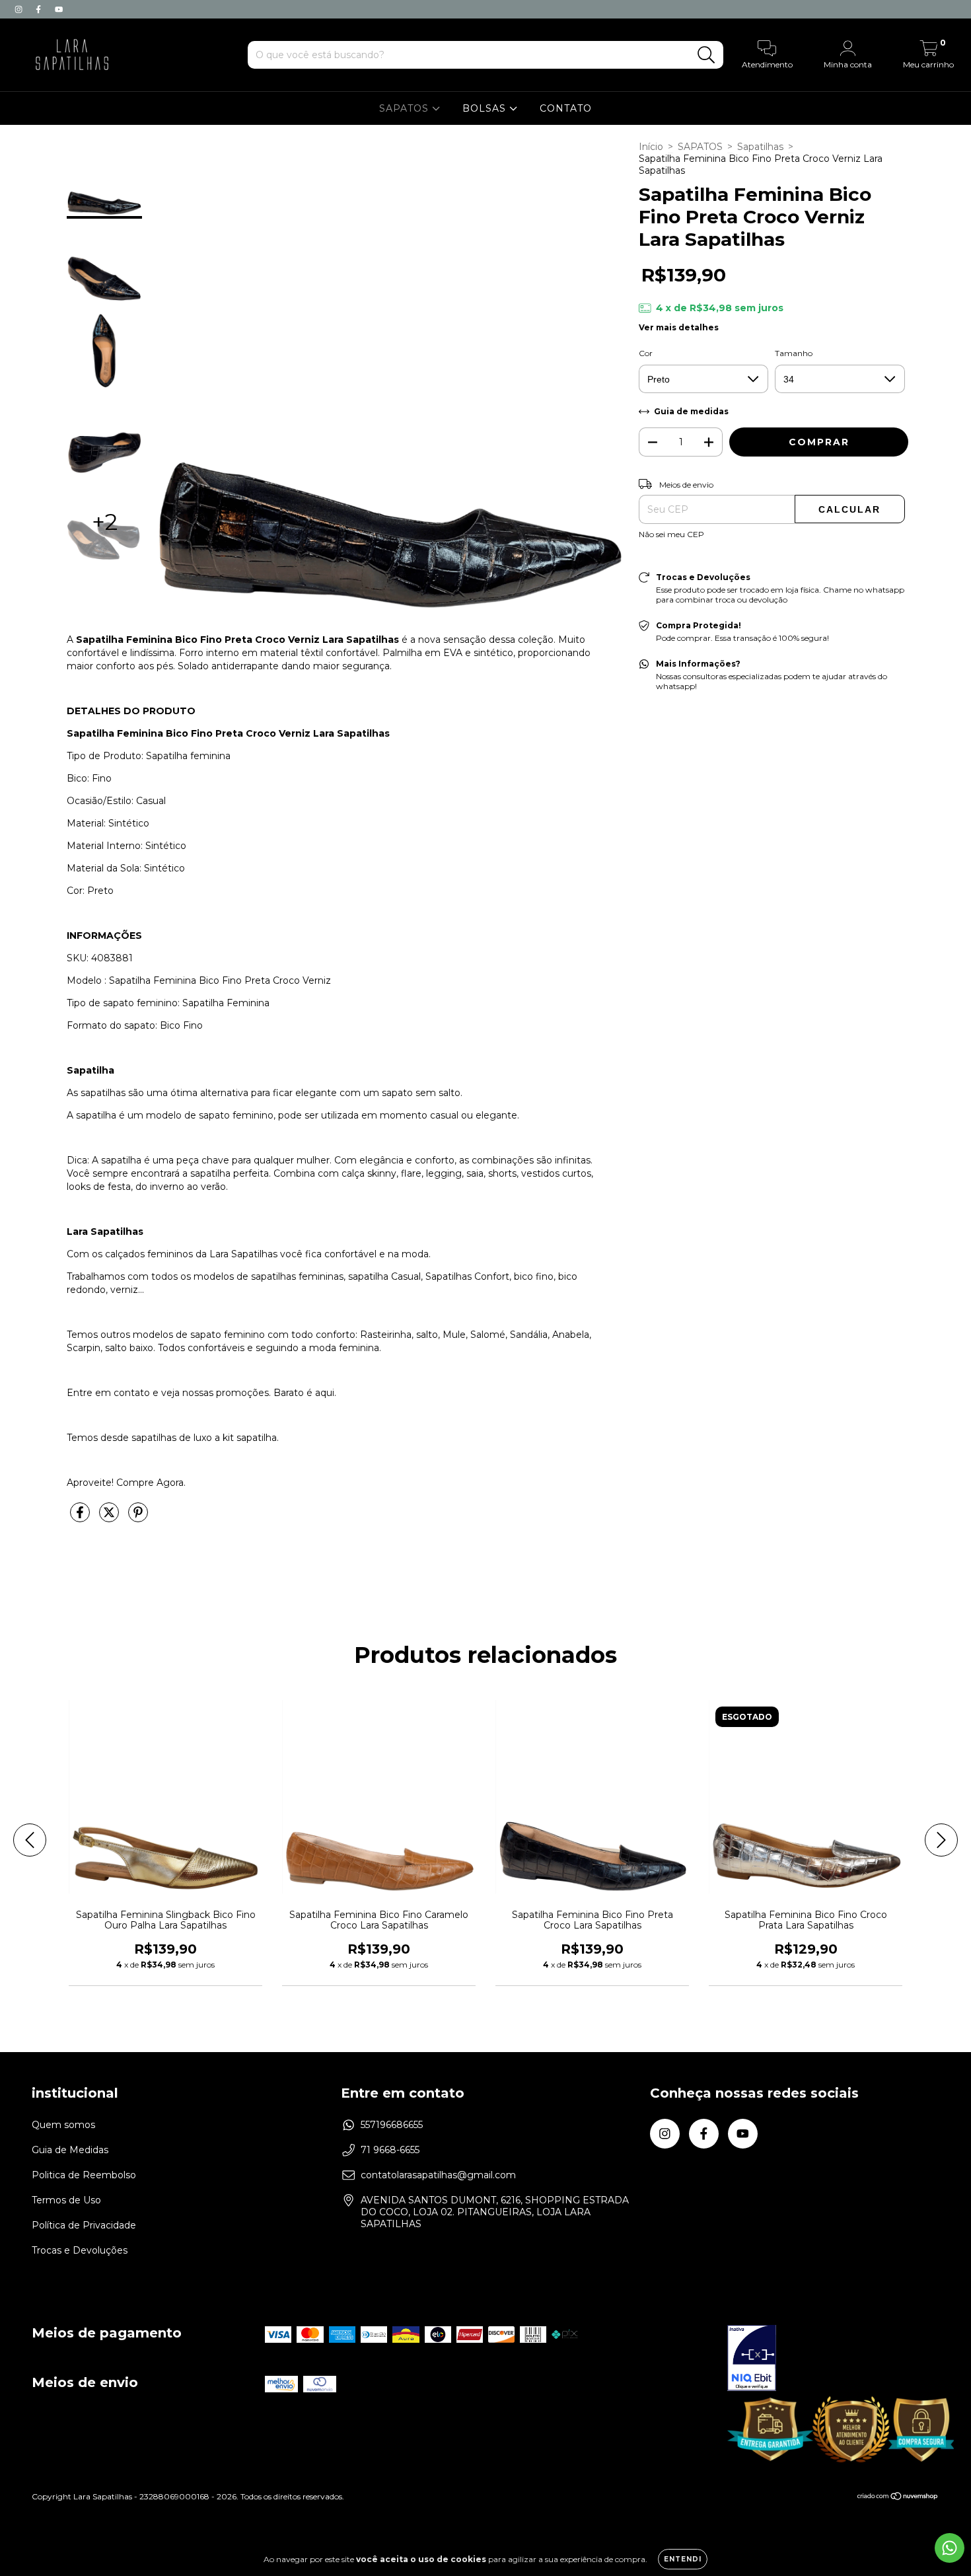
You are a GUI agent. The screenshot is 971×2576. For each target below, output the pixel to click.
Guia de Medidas (70, 2150)
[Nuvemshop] (898, 2498)
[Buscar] (706, 55)
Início (651, 147)
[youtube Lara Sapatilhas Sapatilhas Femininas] (59, 9)
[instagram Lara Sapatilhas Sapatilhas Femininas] (20, 9)
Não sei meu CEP (671, 534)
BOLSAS (486, 108)
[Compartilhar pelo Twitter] (110, 1518)
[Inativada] (752, 2359)
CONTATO (566, 108)
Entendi (683, 2559)
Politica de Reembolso (84, 2175)
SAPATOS (406, 108)
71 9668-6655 (390, 2150)
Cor (646, 353)
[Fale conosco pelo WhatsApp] (950, 2548)
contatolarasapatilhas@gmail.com (438, 2175)
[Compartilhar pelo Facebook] (81, 1518)
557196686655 (392, 2125)
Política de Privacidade (84, 2225)
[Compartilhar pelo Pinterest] (138, 1518)
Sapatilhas (760, 147)
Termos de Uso (66, 2200)
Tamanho (794, 353)
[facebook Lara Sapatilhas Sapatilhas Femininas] (40, 9)
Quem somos (63, 2125)
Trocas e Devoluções (80, 2250)
